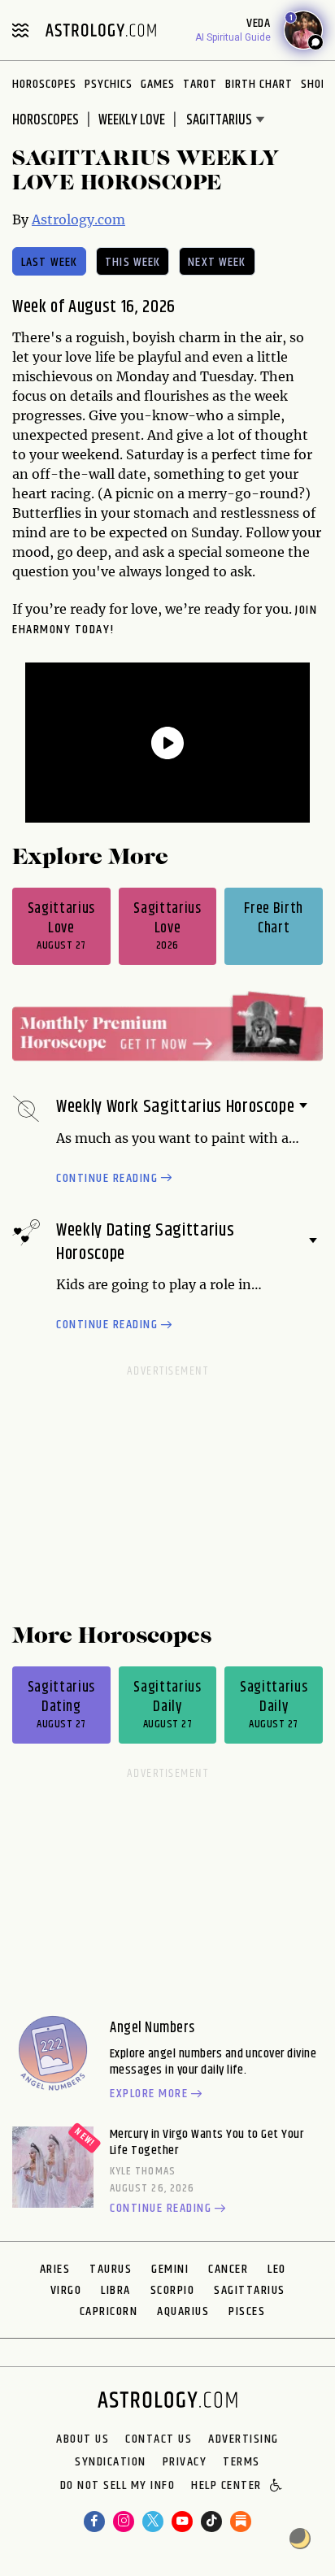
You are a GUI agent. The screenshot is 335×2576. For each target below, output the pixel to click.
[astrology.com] (101, 30)
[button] (277, 2487)
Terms (241, 2462)
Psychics (109, 84)
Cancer (228, 2269)
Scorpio (173, 2290)
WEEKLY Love (132, 120)
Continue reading (107, 1179)
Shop (314, 84)
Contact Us (159, 2439)
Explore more (149, 2095)
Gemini (170, 2269)
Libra (116, 2290)
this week (133, 262)
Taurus (111, 2269)
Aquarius (183, 2311)
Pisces (247, 2311)
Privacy (185, 2462)
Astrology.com (78, 219)
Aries (55, 2269)
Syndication (111, 2462)
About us (83, 2439)
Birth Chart (259, 84)
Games (158, 84)
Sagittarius (250, 2290)
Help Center (226, 2487)
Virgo (66, 2290)
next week (217, 262)
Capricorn (109, 2311)
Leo (277, 2269)
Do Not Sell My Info (118, 2487)
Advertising (244, 2439)
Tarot (200, 84)
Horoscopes (44, 84)
